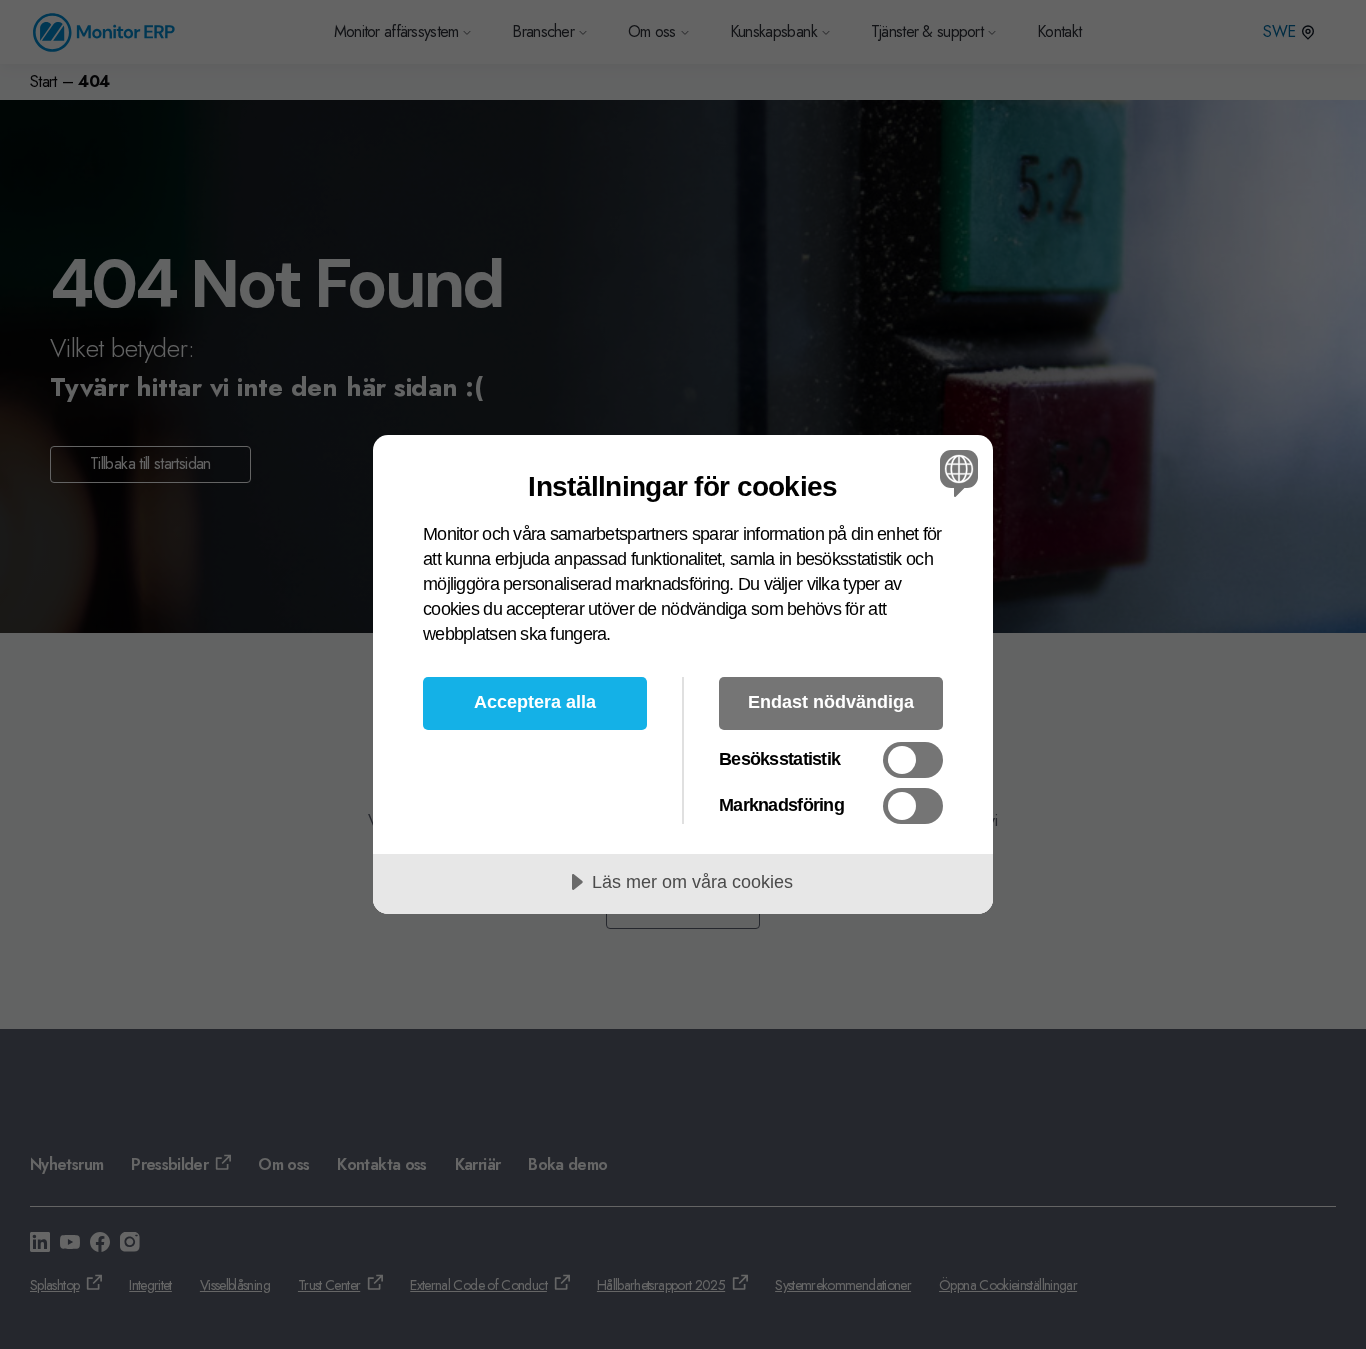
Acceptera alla (535, 702)
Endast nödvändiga (831, 702)
